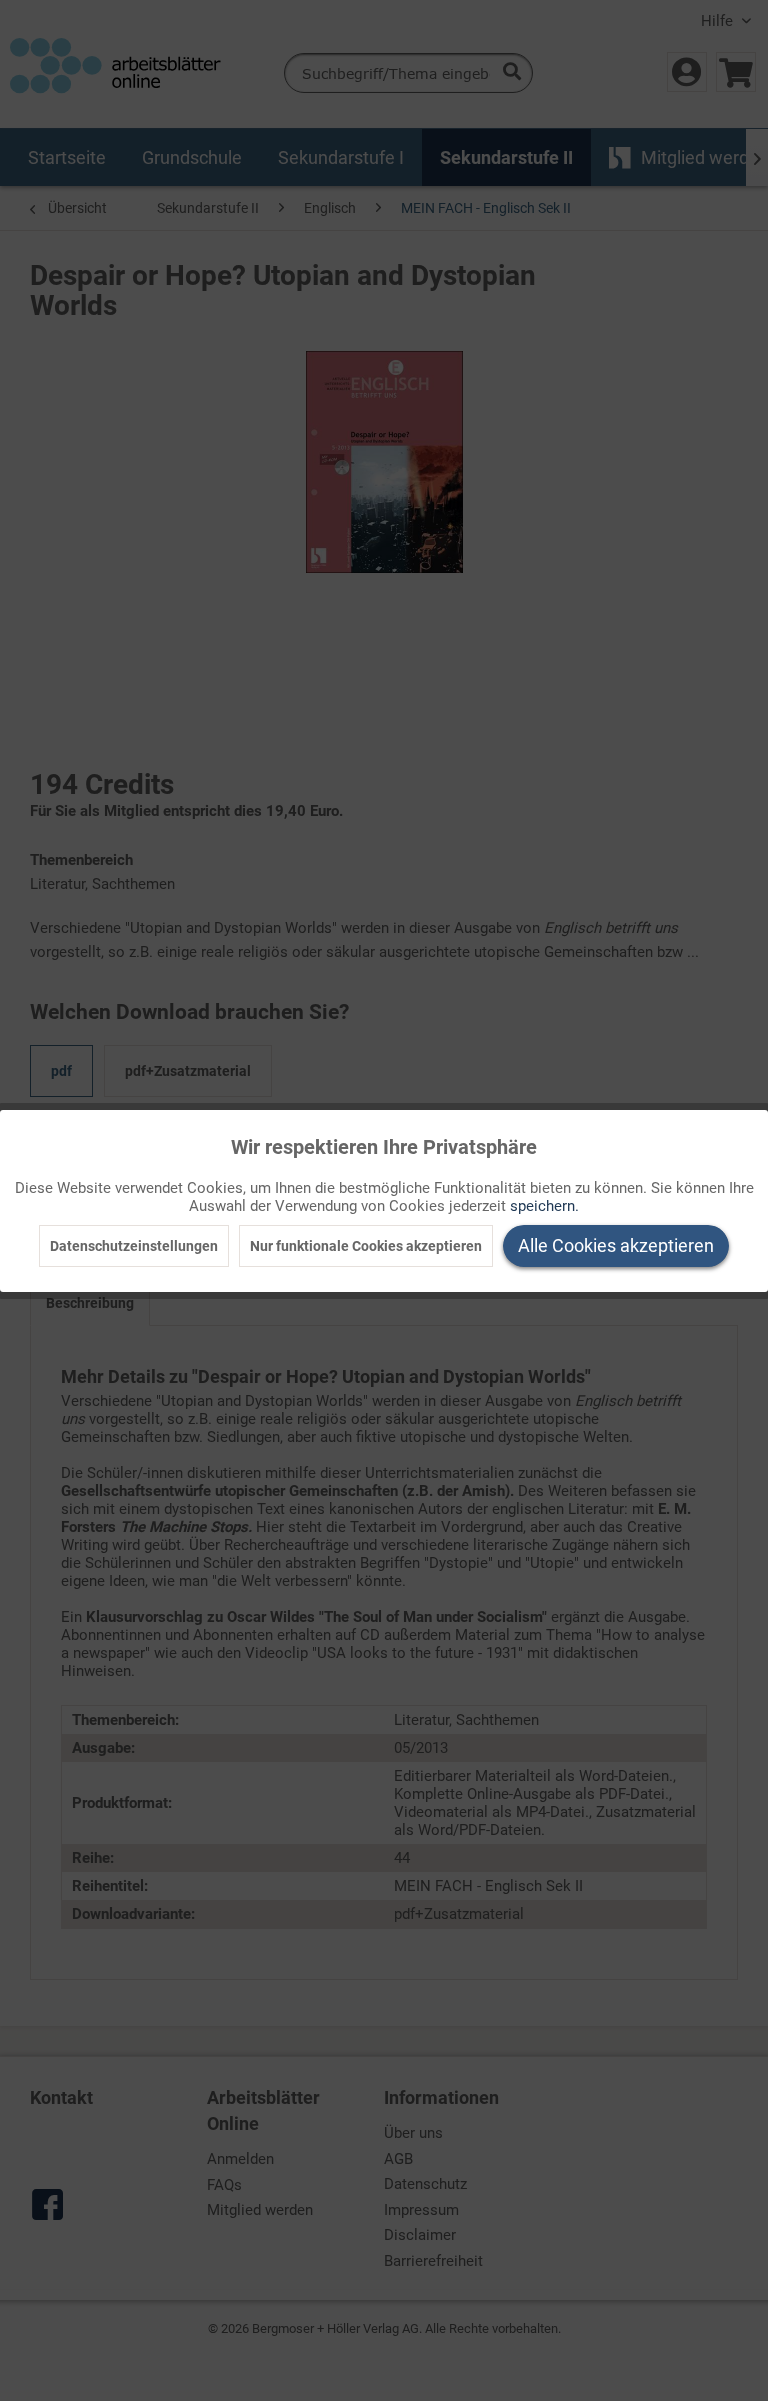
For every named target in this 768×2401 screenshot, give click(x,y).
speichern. (544, 1206)
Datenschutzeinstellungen (134, 1246)
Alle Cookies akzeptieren (616, 1245)
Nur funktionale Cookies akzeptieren (366, 1246)
